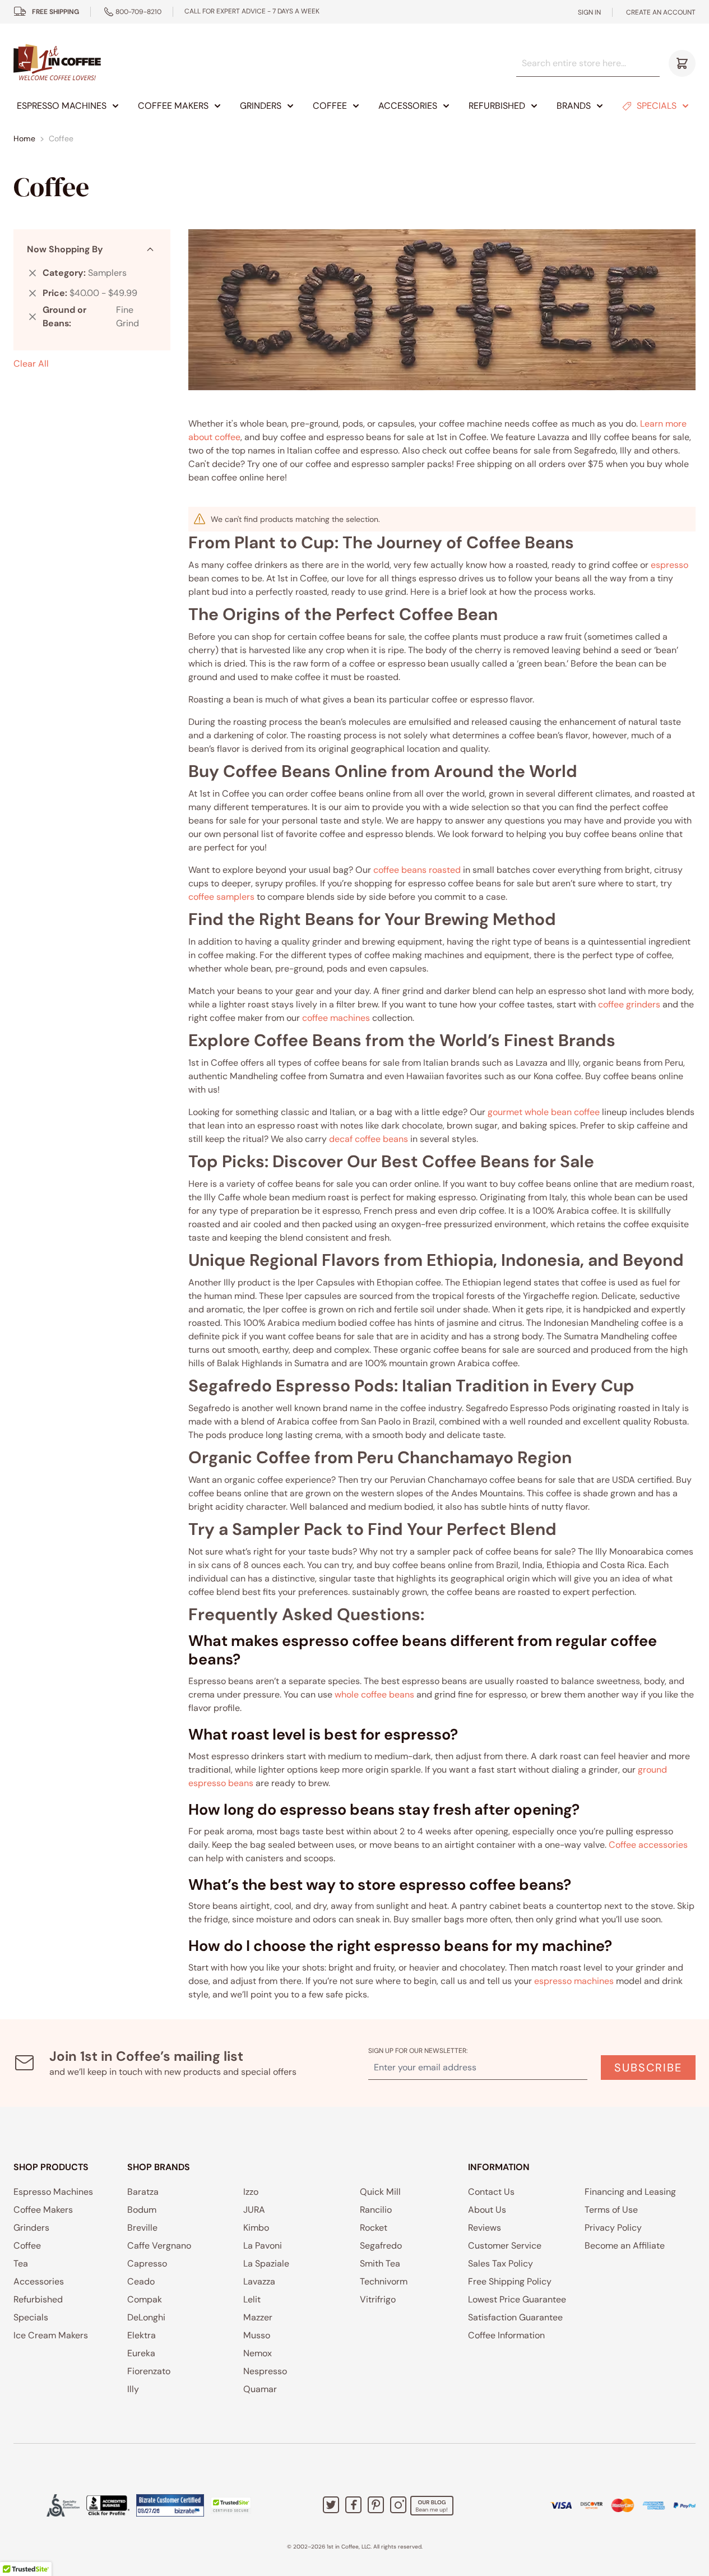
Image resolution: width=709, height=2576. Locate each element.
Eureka (141, 2353)
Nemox (258, 2353)
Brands (574, 106)
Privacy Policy (613, 2228)
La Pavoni (263, 2246)
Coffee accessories (648, 1845)
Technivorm (384, 2281)
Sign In (589, 12)
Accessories (408, 106)
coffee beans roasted (417, 870)
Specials (657, 106)
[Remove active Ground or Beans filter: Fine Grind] (33, 317)
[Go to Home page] (57, 63)
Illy (133, 2389)
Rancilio (376, 2210)
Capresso (147, 2263)
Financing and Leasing (630, 2192)
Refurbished (497, 106)
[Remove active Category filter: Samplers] (33, 273)
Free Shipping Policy (510, 2281)
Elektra (142, 2335)
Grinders (261, 106)
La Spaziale (266, 2263)
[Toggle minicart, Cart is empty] (682, 63)
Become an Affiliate (625, 2246)
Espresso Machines (62, 106)
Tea (21, 2263)
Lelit (252, 2299)
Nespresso (265, 2371)
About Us (487, 2210)
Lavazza (259, 2281)
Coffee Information (506, 2335)
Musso (257, 2335)
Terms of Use (611, 2210)
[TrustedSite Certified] (231, 2505)
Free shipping (55, 12)
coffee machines (336, 1018)
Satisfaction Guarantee (515, 2317)
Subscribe (648, 2068)
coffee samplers (221, 897)
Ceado (141, 2281)
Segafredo (381, 2246)
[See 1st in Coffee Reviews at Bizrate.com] (170, 2505)
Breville (142, 2228)
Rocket (374, 2228)
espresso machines (574, 1981)
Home (24, 138)
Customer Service (505, 2246)
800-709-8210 (138, 12)
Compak (145, 2299)
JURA (254, 2210)
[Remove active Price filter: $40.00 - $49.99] (33, 293)
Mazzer (258, 2317)
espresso (669, 565)
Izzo (251, 2192)
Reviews (485, 2228)
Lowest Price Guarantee (517, 2299)
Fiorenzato (149, 2371)
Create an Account (661, 12)
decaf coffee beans (369, 1139)
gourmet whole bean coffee (544, 1112)
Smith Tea (380, 2263)
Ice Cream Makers (51, 2335)
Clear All (31, 364)
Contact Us (491, 2192)
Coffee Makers (173, 106)
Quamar (260, 2389)
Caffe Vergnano (159, 2246)
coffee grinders (629, 1004)
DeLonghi (146, 2317)
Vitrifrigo (378, 2299)
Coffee (330, 106)
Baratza (143, 2192)
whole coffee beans (374, 1694)
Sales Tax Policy (501, 2263)
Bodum (142, 2210)
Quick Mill (380, 2192)
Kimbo (256, 2228)
